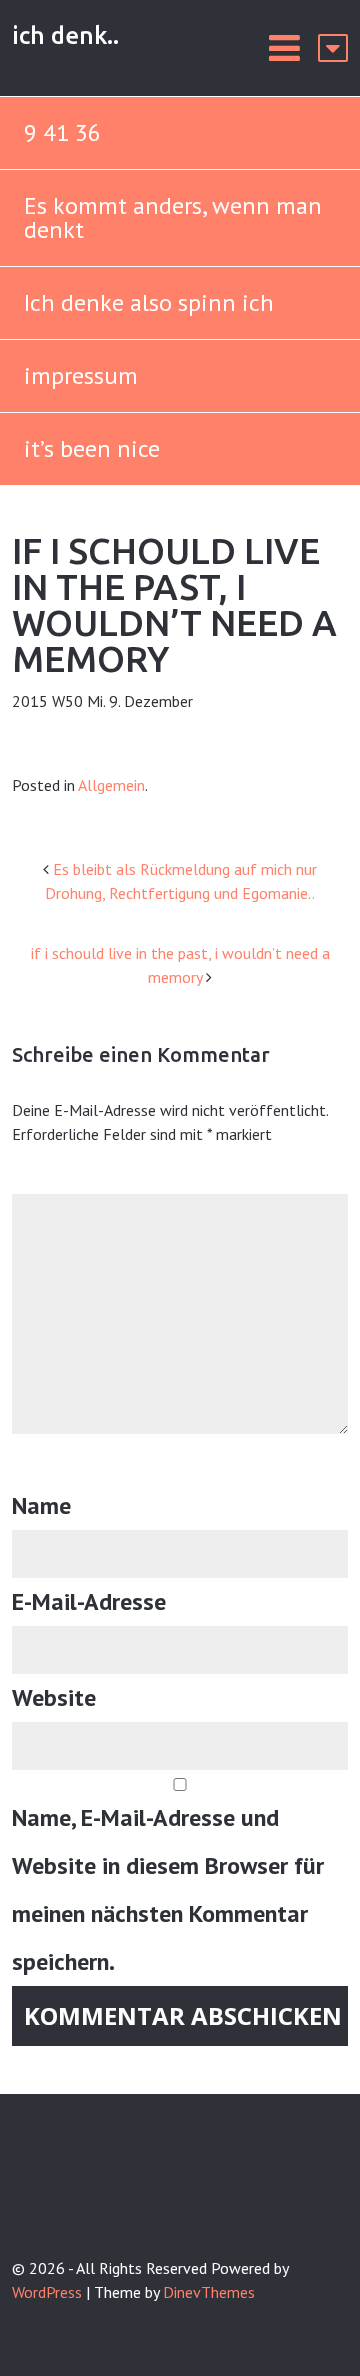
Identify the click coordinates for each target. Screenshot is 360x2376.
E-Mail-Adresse (89, 1601)
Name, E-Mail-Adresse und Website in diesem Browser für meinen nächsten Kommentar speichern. (168, 1889)
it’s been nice (92, 448)
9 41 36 (62, 132)
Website (54, 1697)
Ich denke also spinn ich (149, 302)
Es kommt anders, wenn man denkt (173, 217)
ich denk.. (65, 35)
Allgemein (111, 785)
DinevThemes (209, 2292)
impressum (81, 375)
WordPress (47, 2292)
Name (41, 1505)
